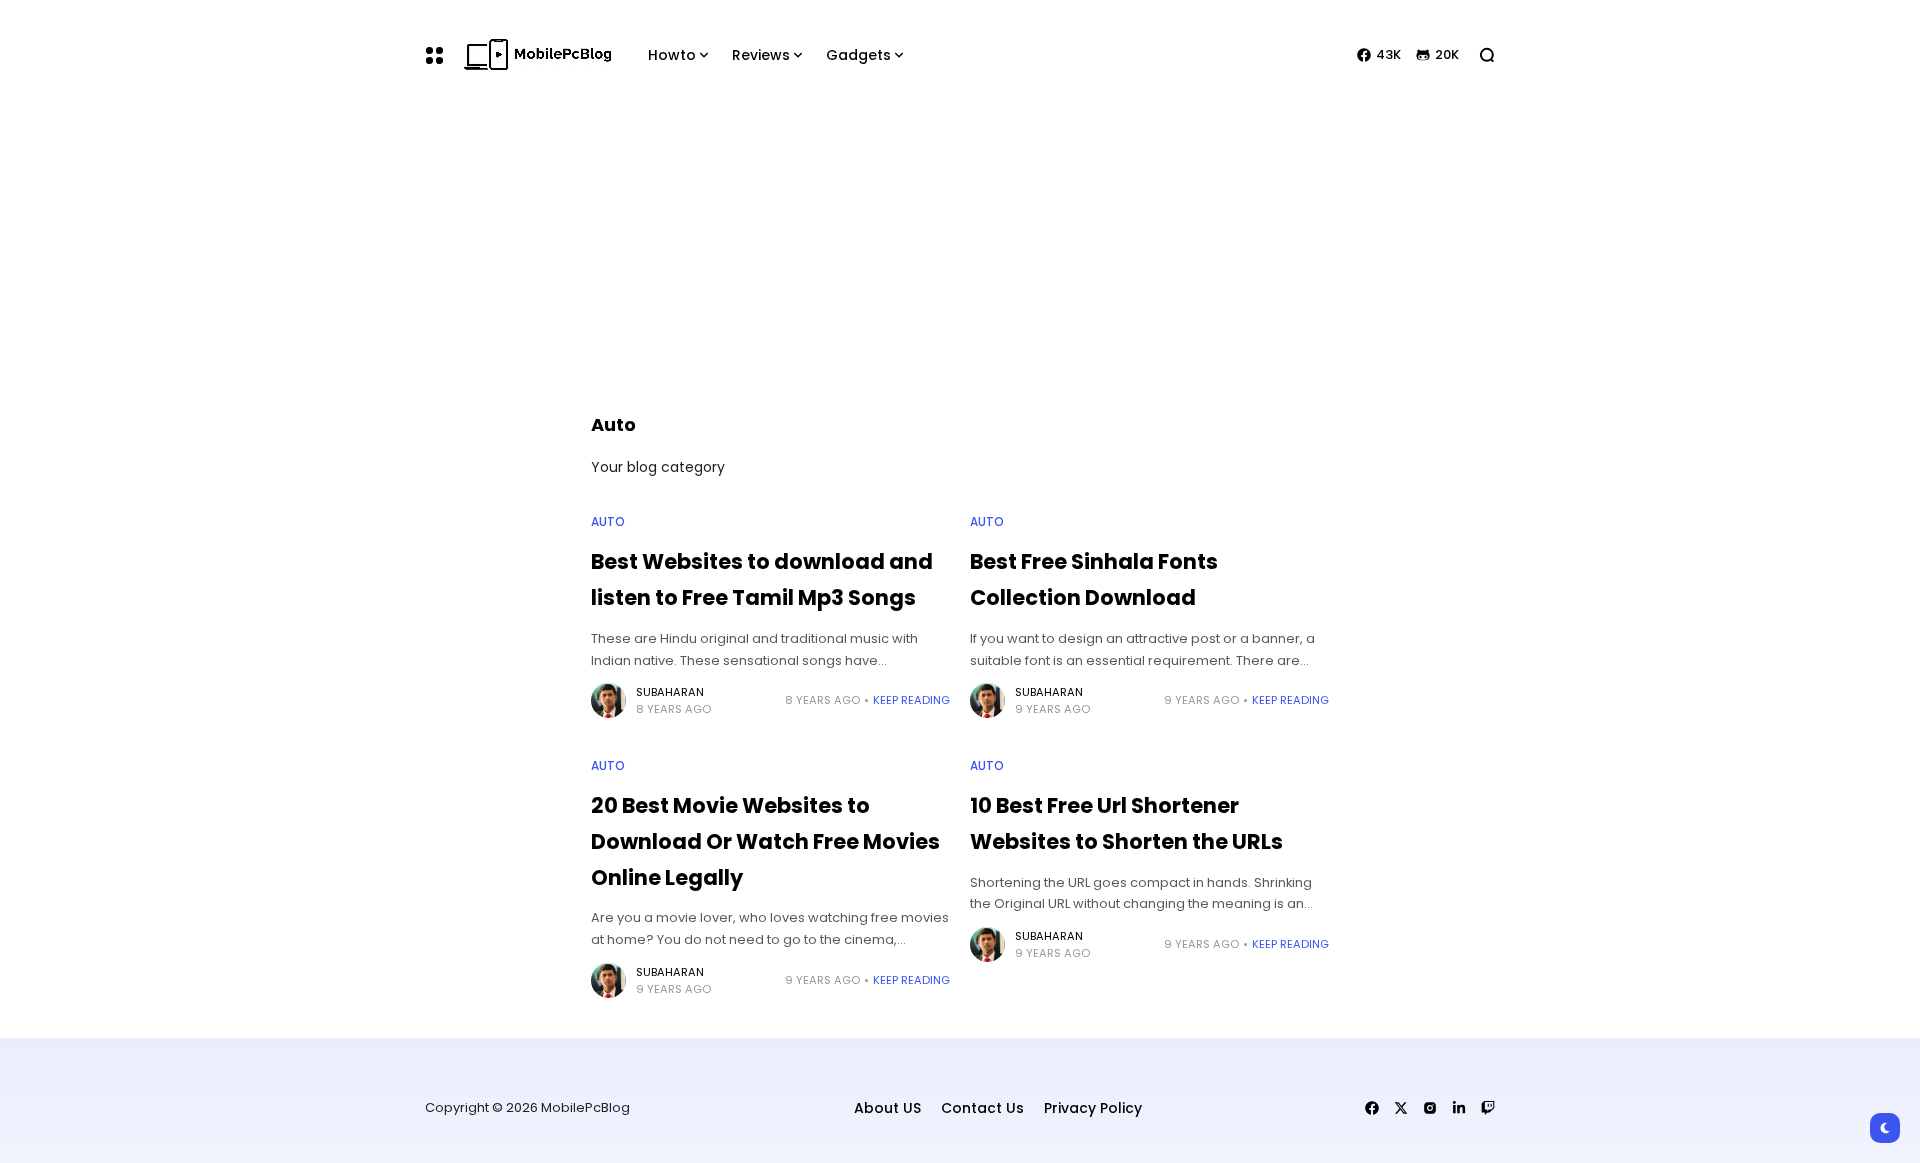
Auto (608, 522)
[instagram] (1430, 1108)
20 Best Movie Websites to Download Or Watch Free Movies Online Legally (765, 841)
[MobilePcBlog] (538, 55)
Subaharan (670, 692)
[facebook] (1372, 1108)
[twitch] (1488, 1108)
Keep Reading (911, 700)
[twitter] (1401, 1108)
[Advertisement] (960, 260)
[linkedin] (1459, 1108)
